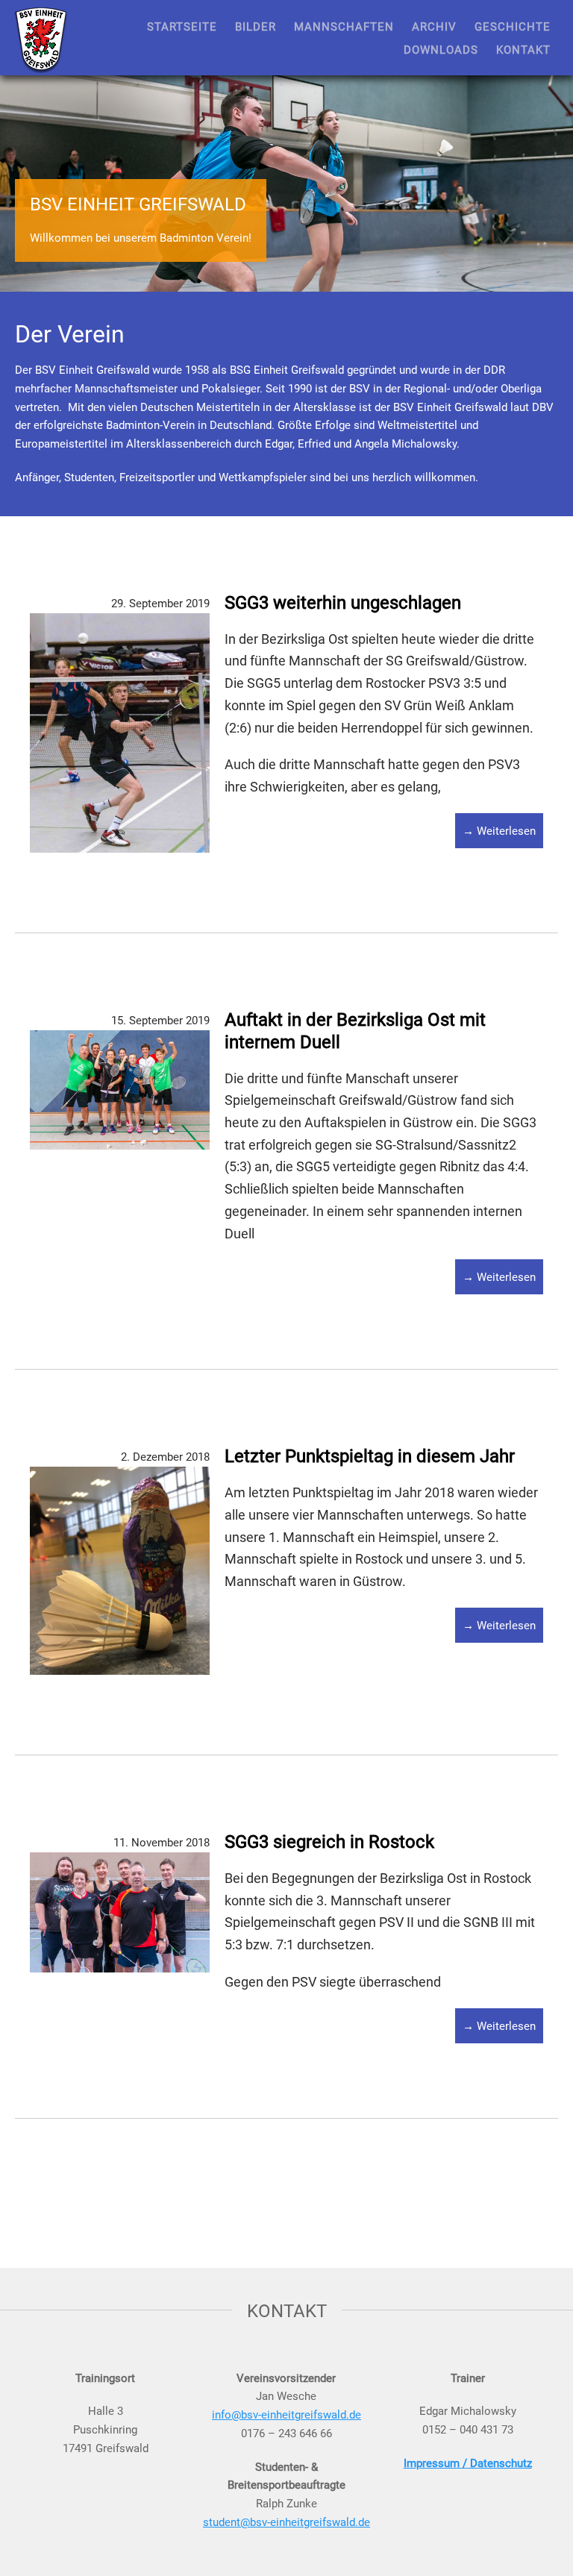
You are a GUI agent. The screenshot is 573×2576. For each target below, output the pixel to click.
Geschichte (513, 26)
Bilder (256, 26)
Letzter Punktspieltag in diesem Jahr (370, 1455)
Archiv (434, 26)
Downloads (441, 49)
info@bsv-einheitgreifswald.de (286, 2414)
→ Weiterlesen (499, 830)
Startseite (182, 26)
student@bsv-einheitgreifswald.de (286, 2522)
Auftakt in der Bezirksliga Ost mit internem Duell (355, 1030)
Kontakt (523, 49)
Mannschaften (344, 26)
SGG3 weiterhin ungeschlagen (343, 602)
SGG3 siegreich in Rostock (329, 1841)
